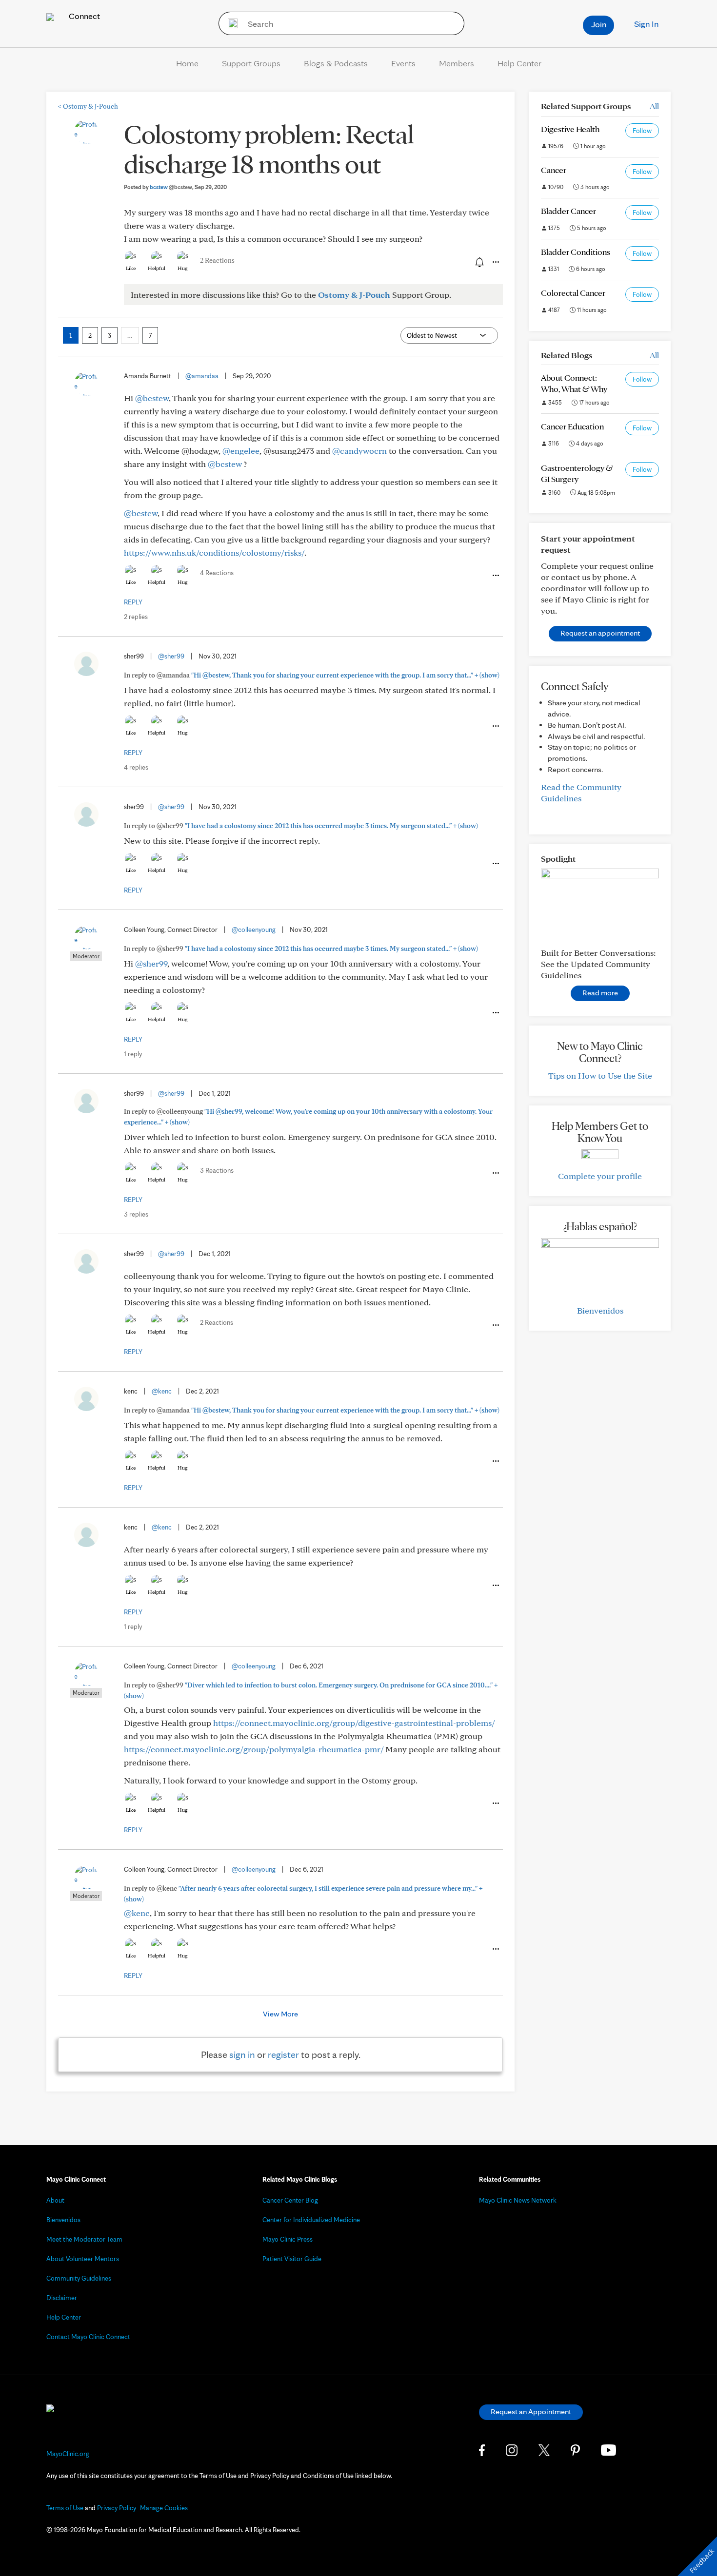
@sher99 (171, 656)
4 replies (136, 767)
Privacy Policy (117, 2508)
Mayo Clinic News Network (518, 2200)
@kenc (162, 1391)
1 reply (133, 1054)
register (283, 2054)
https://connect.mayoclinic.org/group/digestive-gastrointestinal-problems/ (354, 1723)
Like (131, 268)
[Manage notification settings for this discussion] (478, 262)
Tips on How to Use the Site (600, 1075)
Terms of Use (65, 2508)
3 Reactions (217, 1170)
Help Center (519, 63)
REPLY (133, 602)
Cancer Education (572, 426)
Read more (600, 993)
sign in (242, 2054)
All (654, 106)
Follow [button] (642, 131)
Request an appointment (600, 633)
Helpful (157, 268)
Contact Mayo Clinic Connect (88, 2337)
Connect (83, 16)
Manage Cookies (164, 2508)
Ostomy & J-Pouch (88, 106)
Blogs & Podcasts (336, 63)
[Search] (229, 23)
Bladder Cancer (568, 211)
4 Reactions (217, 573)
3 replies (136, 1214)
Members (457, 63)
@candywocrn (359, 451)
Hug (183, 268)
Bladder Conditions (576, 252)
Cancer (554, 170)
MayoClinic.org (68, 2454)
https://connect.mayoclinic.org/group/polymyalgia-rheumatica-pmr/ (254, 1749)
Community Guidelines (79, 2278)
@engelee (241, 451)
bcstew (171, 187)
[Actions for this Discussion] (495, 262)
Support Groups (251, 63)
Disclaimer (62, 2298)
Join (599, 24)
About (55, 2200)
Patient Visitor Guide (292, 2259)
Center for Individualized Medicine (311, 2220)
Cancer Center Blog (290, 2200)
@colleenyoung (254, 930)
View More (280, 2014)
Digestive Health (570, 129)
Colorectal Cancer (573, 293)
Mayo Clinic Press (288, 2239)
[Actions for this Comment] (495, 576)
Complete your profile (600, 1176)
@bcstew (152, 398)
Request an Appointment (531, 2411)
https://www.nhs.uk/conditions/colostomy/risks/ (214, 552)
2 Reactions (217, 260)
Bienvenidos (600, 1310)
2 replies (136, 617)
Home (187, 63)
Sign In (646, 24)
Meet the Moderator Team (84, 2239)
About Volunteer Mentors (83, 2259)
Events (403, 63)
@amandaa (202, 376)
